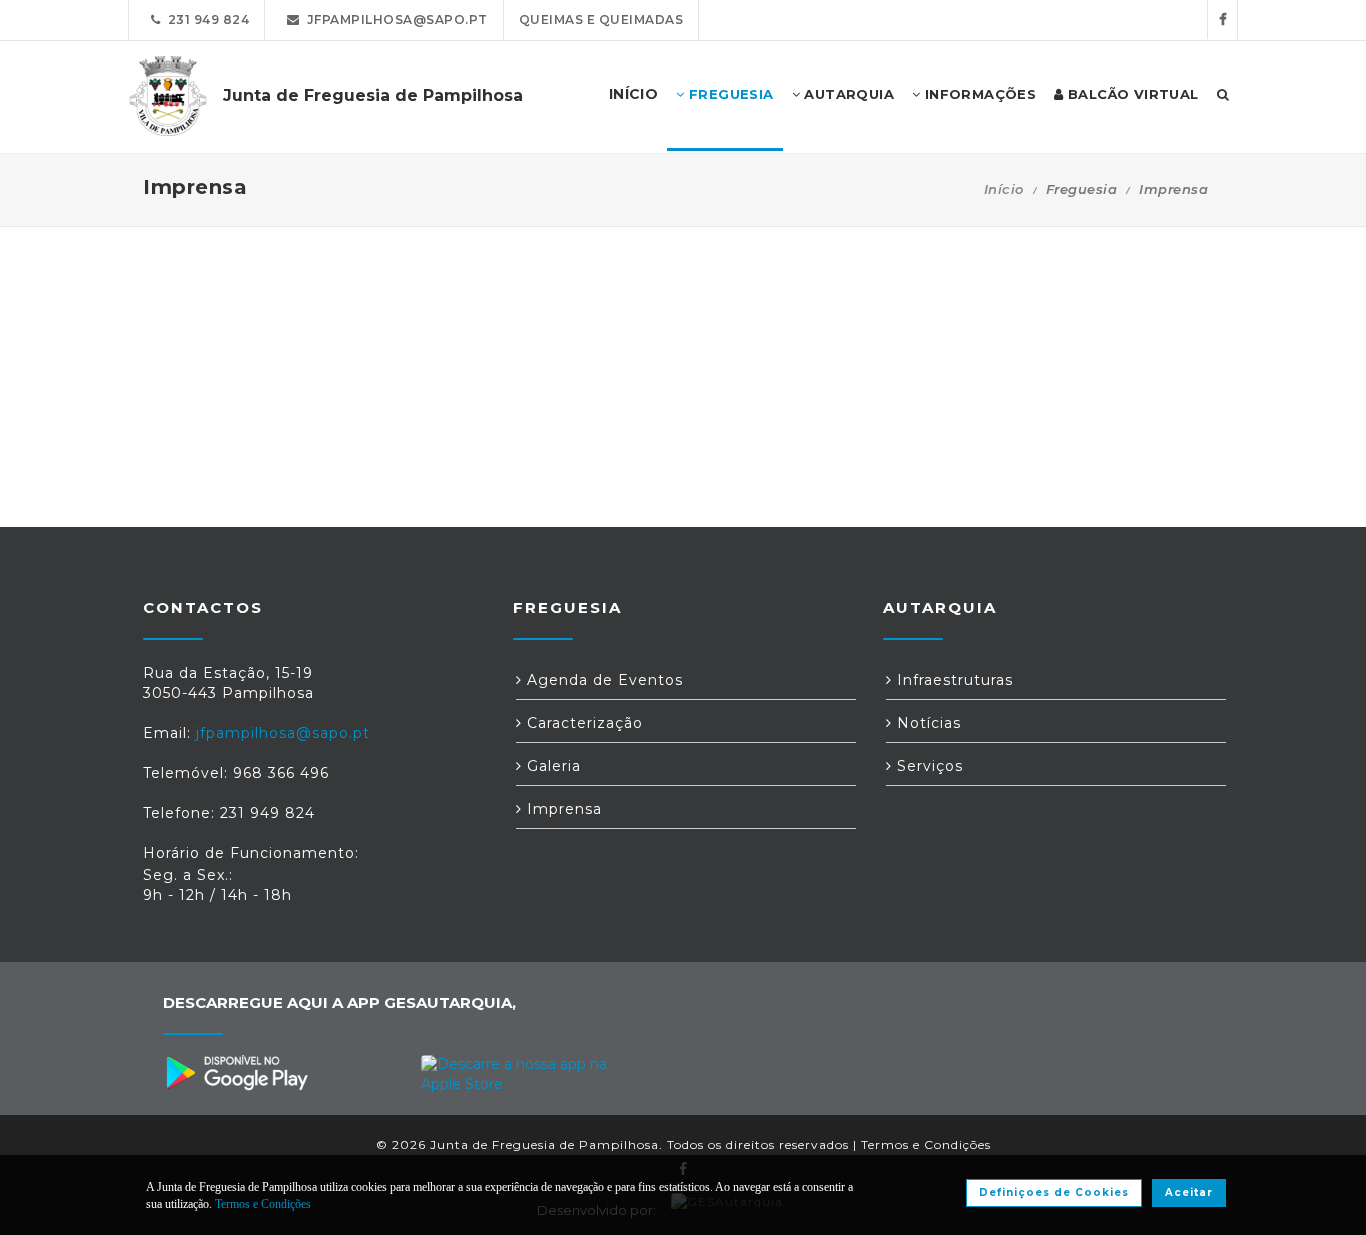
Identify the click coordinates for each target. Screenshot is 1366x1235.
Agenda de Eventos (602, 680)
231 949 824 (205, 19)
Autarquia (847, 94)
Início (1004, 189)
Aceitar (1189, 1192)
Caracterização (582, 723)
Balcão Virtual (1131, 94)
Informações (978, 94)
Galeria (551, 766)
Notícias (926, 723)
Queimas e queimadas (601, 19)
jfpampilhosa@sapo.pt (394, 19)
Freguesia (729, 94)
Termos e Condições (926, 1144)
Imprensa (562, 809)
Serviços (927, 766)
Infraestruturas (952, 680)
